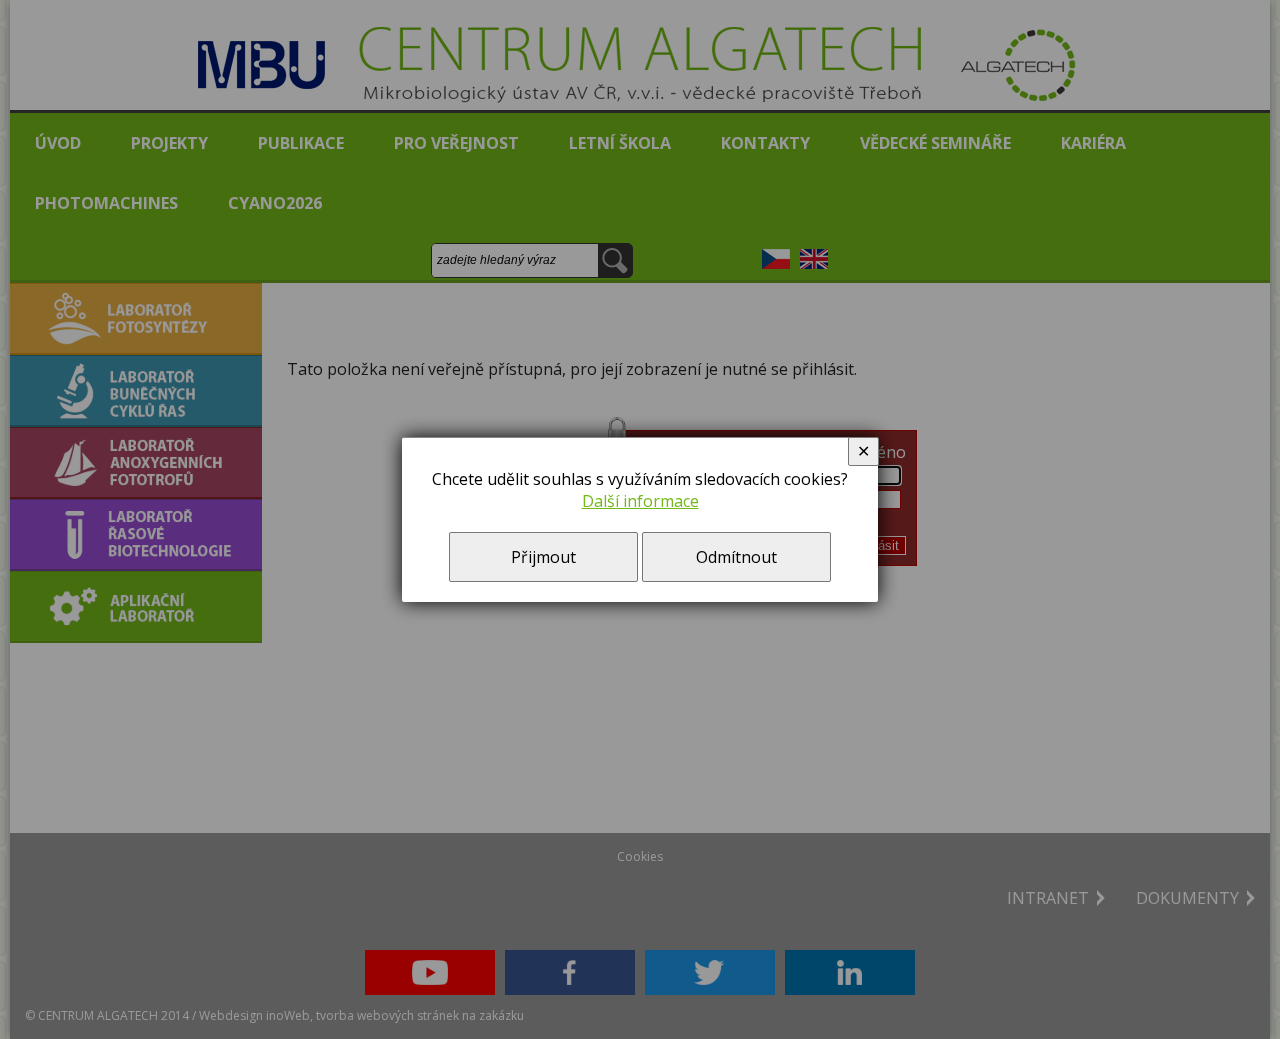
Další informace (640, 501)
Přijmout (543, 557)
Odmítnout (736, 557)
